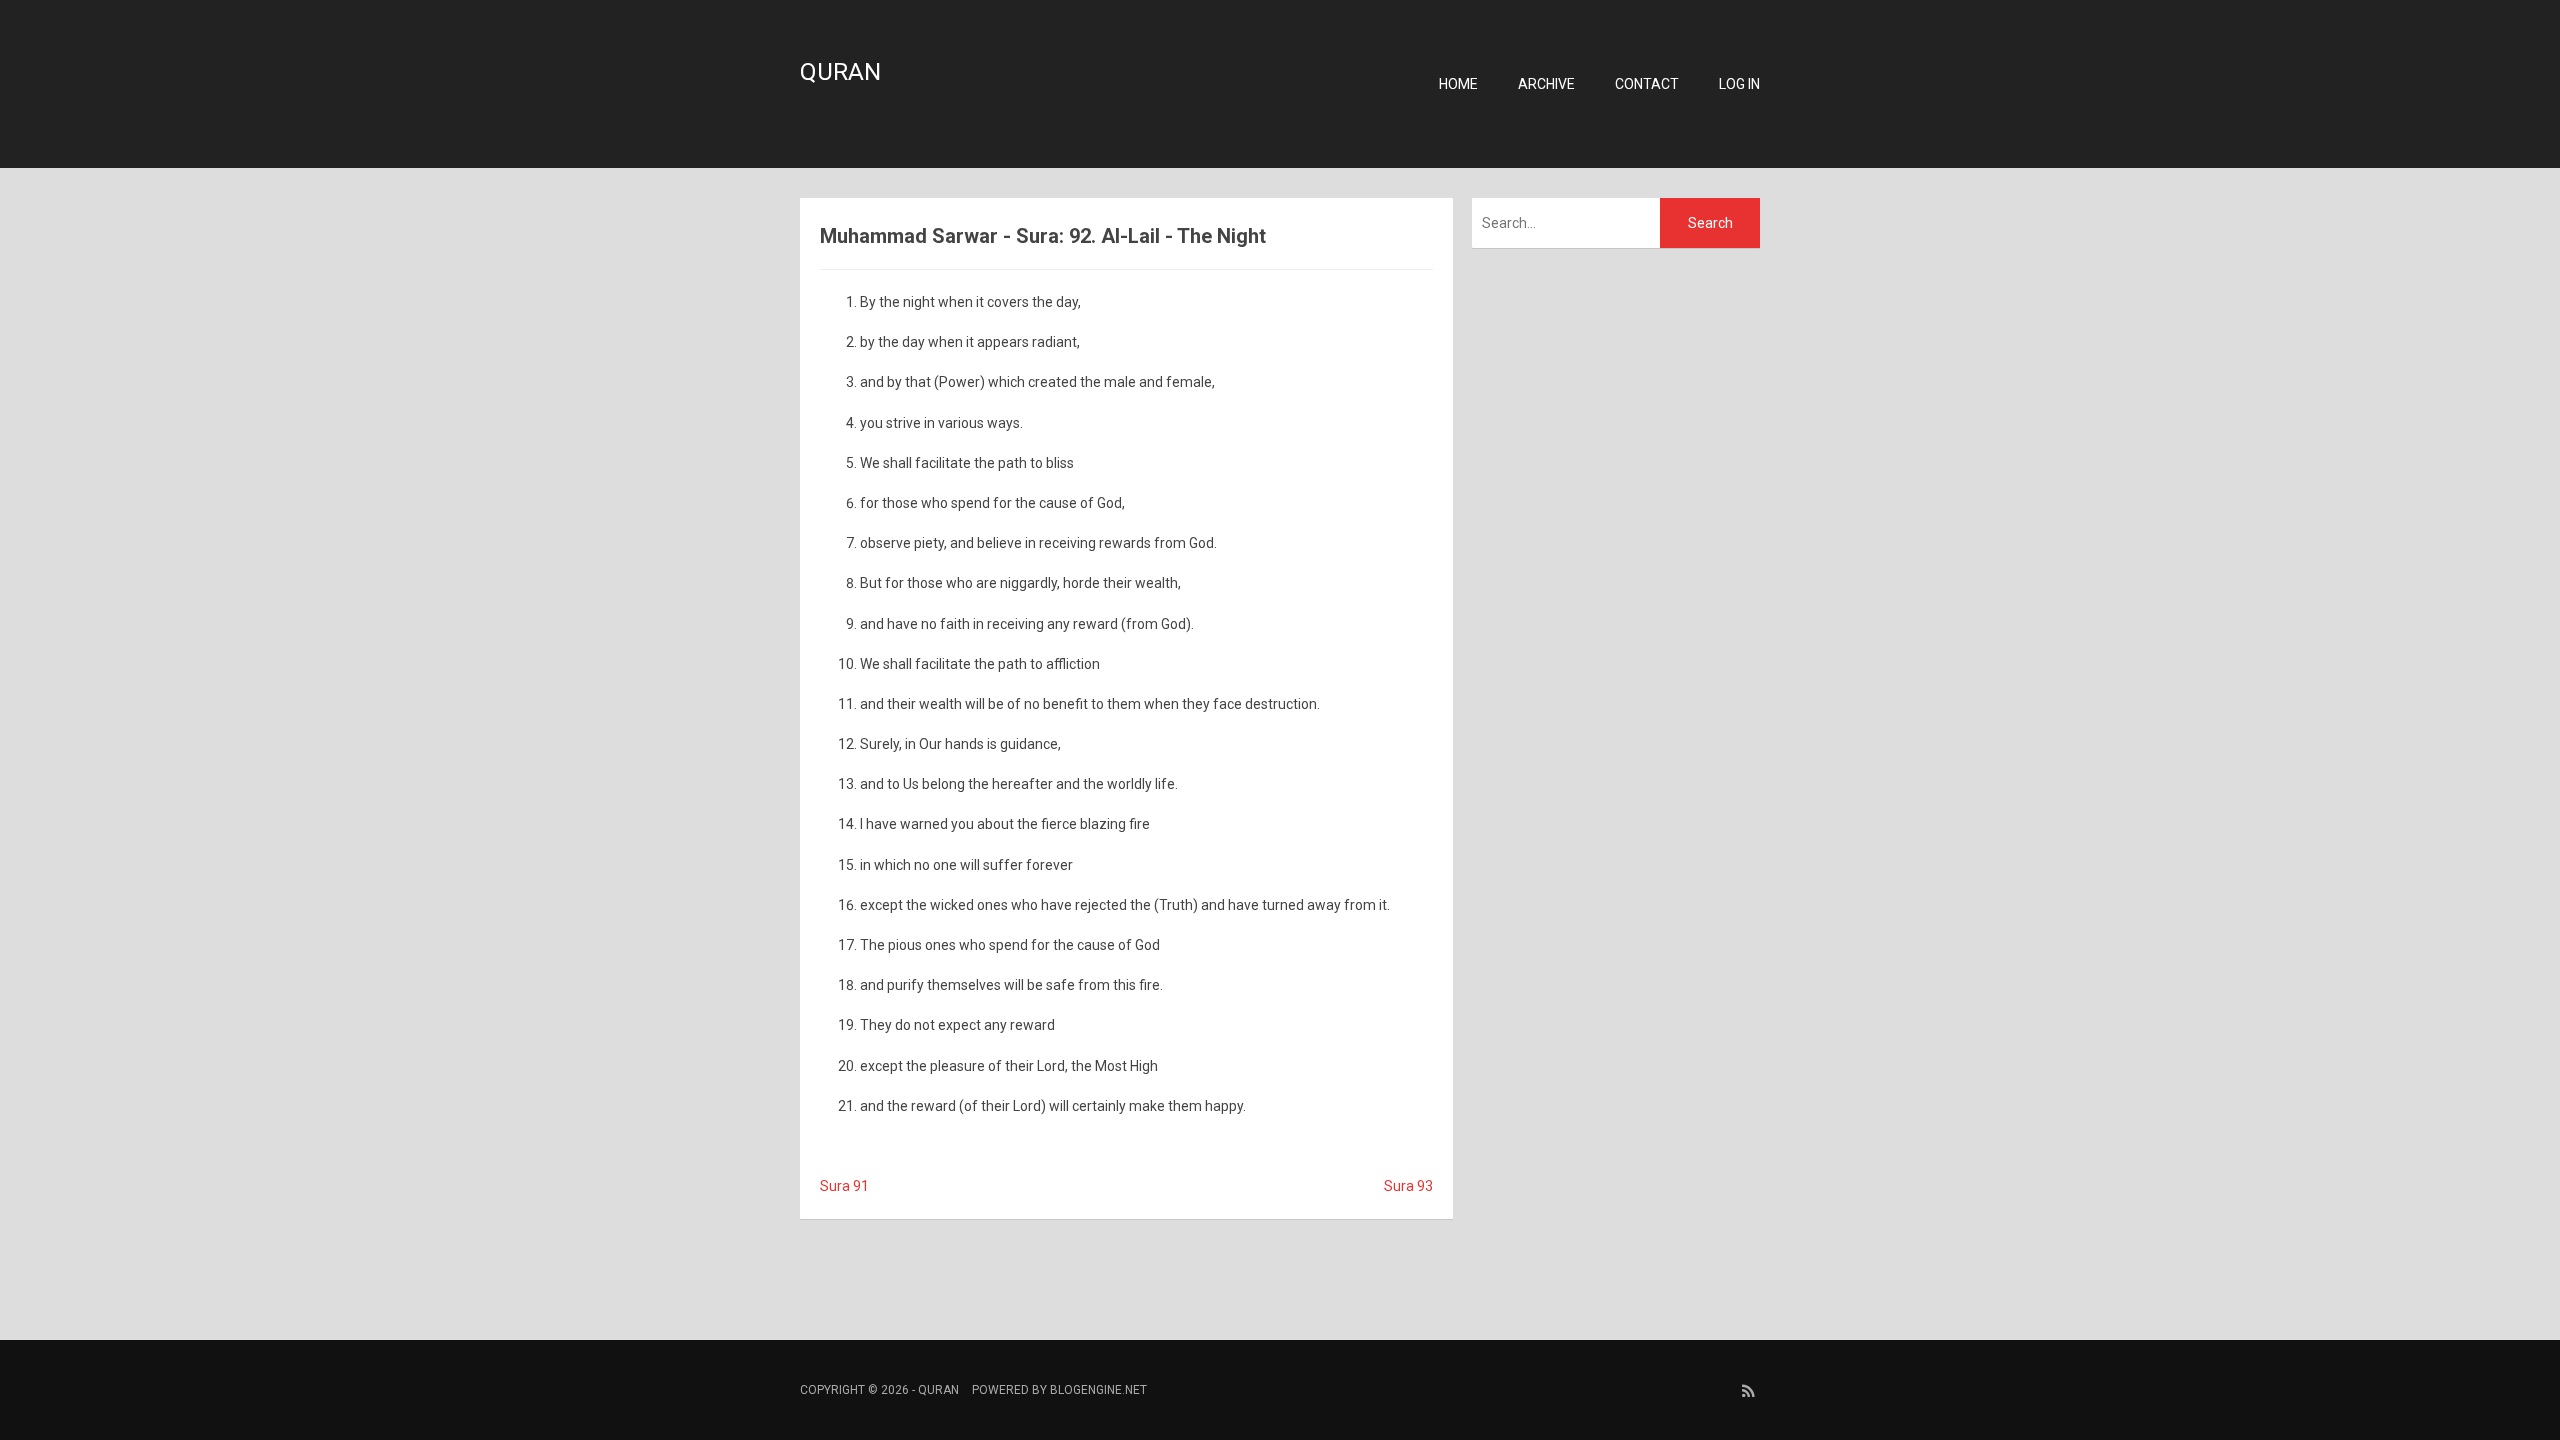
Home (1458, 84)
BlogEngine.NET (1098, 1390)
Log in (1739, 84)
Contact (1647, 84)
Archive (1546, 84)
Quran (840, 72)
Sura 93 (1408, 1186)
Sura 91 (844, 1186)
